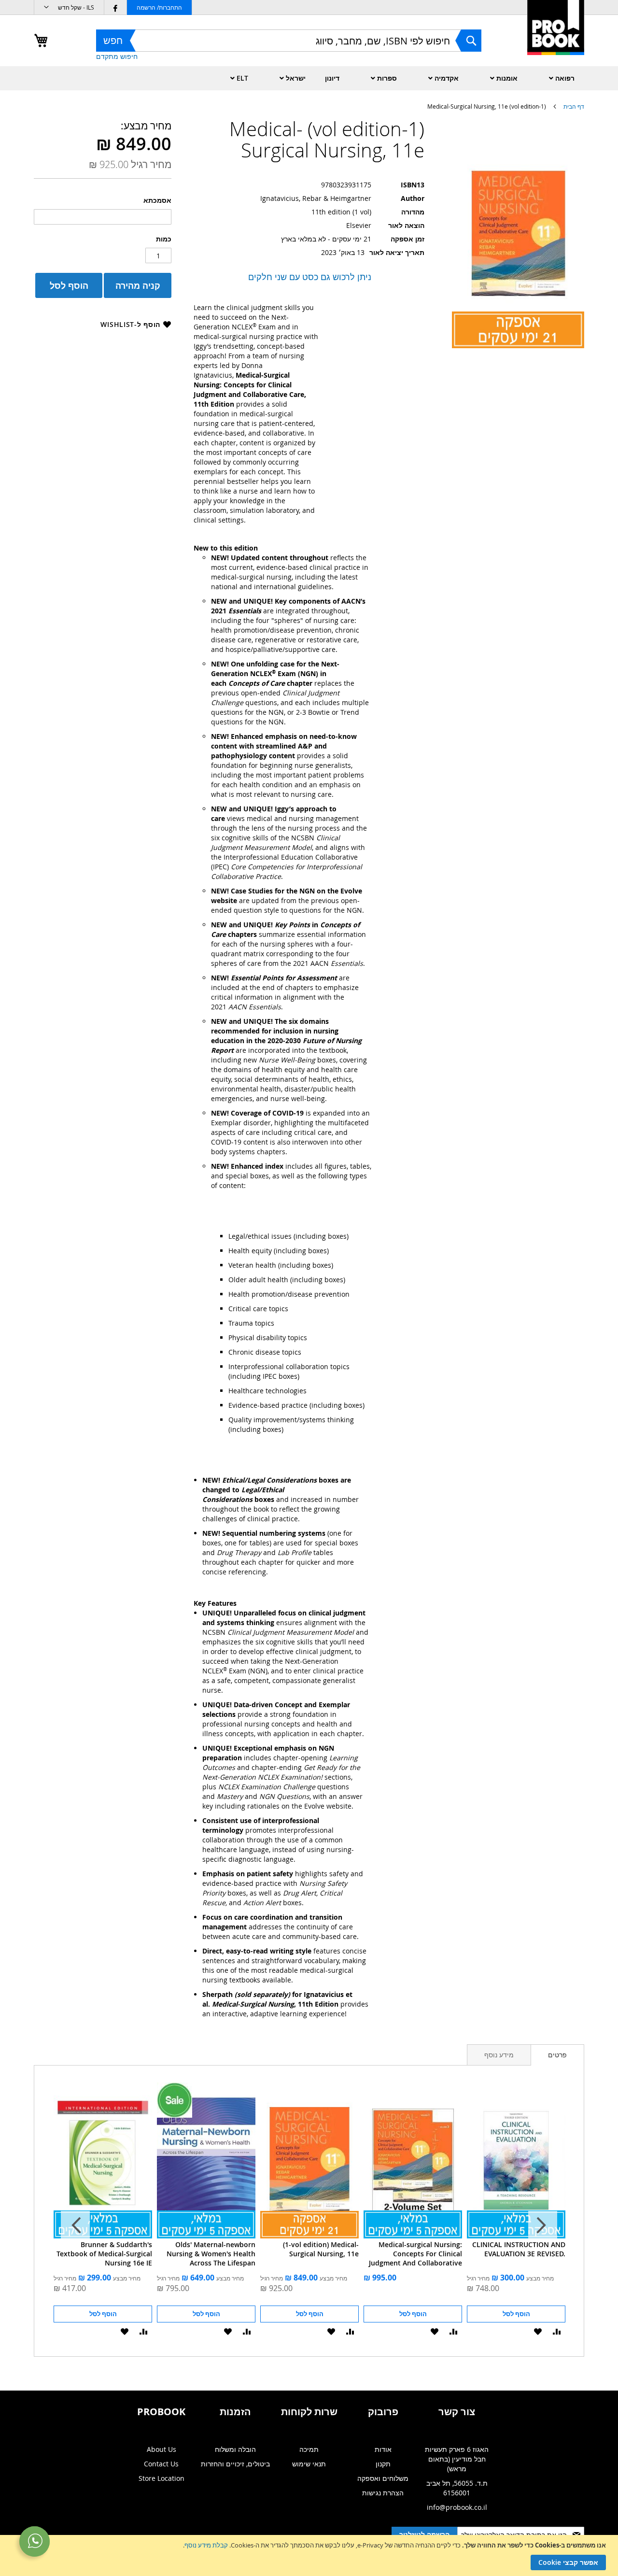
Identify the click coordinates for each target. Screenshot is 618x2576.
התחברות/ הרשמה (159, 7)
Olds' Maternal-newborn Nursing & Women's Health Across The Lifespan (211, 2254)
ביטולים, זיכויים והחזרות (235, 2464)
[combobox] (289, 41)
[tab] (557, 2055)
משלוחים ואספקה (383, 2478)
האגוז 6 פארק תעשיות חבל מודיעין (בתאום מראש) (457, 2459)
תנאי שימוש (309, 2464)
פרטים (557, 2055)
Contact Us (161, 2464)
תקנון (383, 2464)
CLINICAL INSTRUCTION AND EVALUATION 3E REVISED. (519, 2249)
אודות (383, 2449)
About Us (162, 2449)
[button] (69, 7)
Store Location (162, 2478)
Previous (543, 2225)
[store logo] (556, 38)
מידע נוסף (499, 2055)
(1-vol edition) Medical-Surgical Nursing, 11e (321, 2249)
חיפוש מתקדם (117, 56)
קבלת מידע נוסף (206, 2545)
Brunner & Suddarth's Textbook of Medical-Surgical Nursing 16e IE (104, 2254)
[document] (308, 2555)
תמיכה (309, 2449)
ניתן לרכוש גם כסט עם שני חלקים (310, 277)
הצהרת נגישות (383, 2493)
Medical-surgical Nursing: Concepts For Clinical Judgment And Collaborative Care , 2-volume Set (415, 2254)
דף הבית (574, 106)
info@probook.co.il (457, 2507)
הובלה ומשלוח (235, 2449)
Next (75, 2225)
